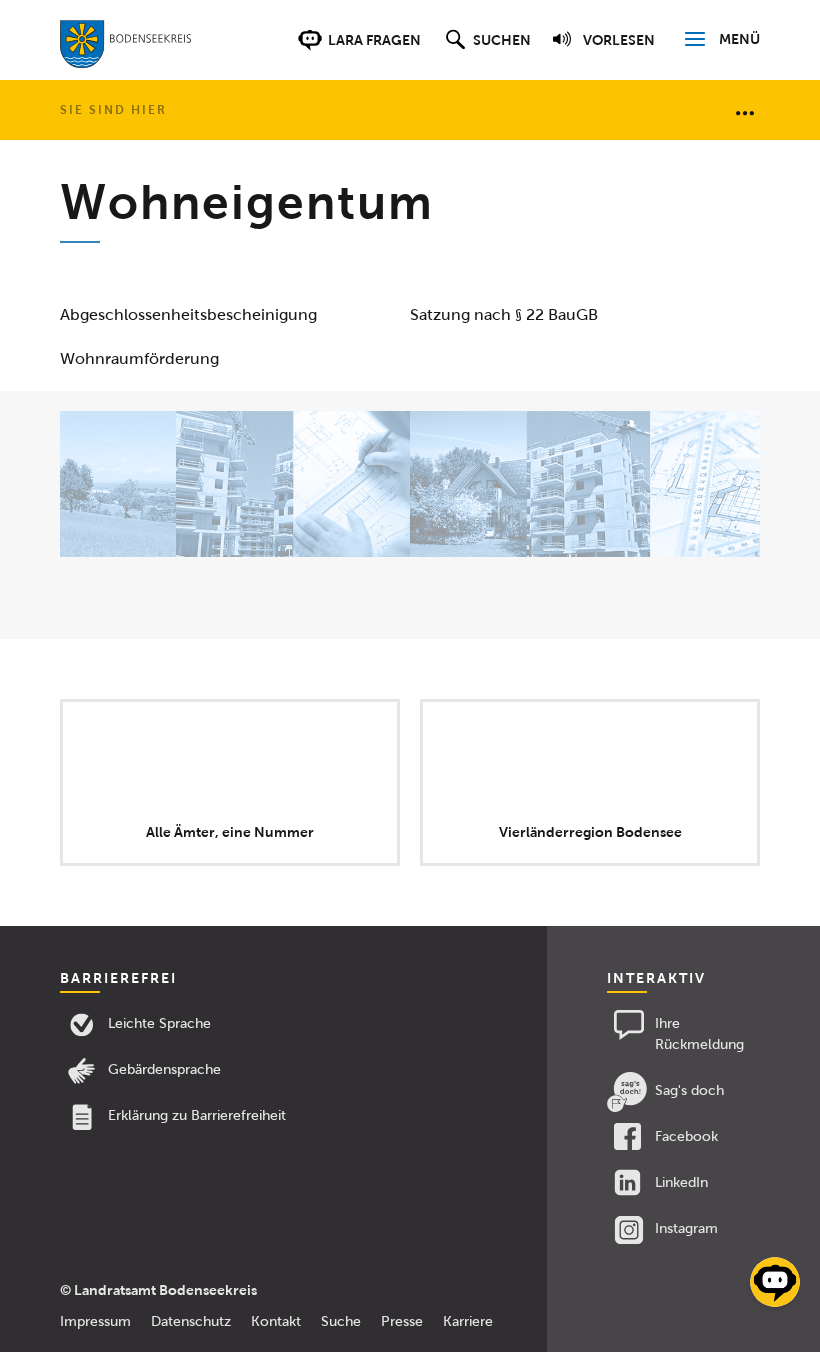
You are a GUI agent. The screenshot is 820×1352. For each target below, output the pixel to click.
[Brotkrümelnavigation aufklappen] (745, 112)
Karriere (468, 1321)
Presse (402, 1321)
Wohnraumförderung (139, 358)
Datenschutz (191, 1321)
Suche (341, 1321)
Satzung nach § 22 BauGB (504, 314)
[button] (485, 50)
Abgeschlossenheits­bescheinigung (188, 314)
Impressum (95, 1321)
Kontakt (276, 1321)
